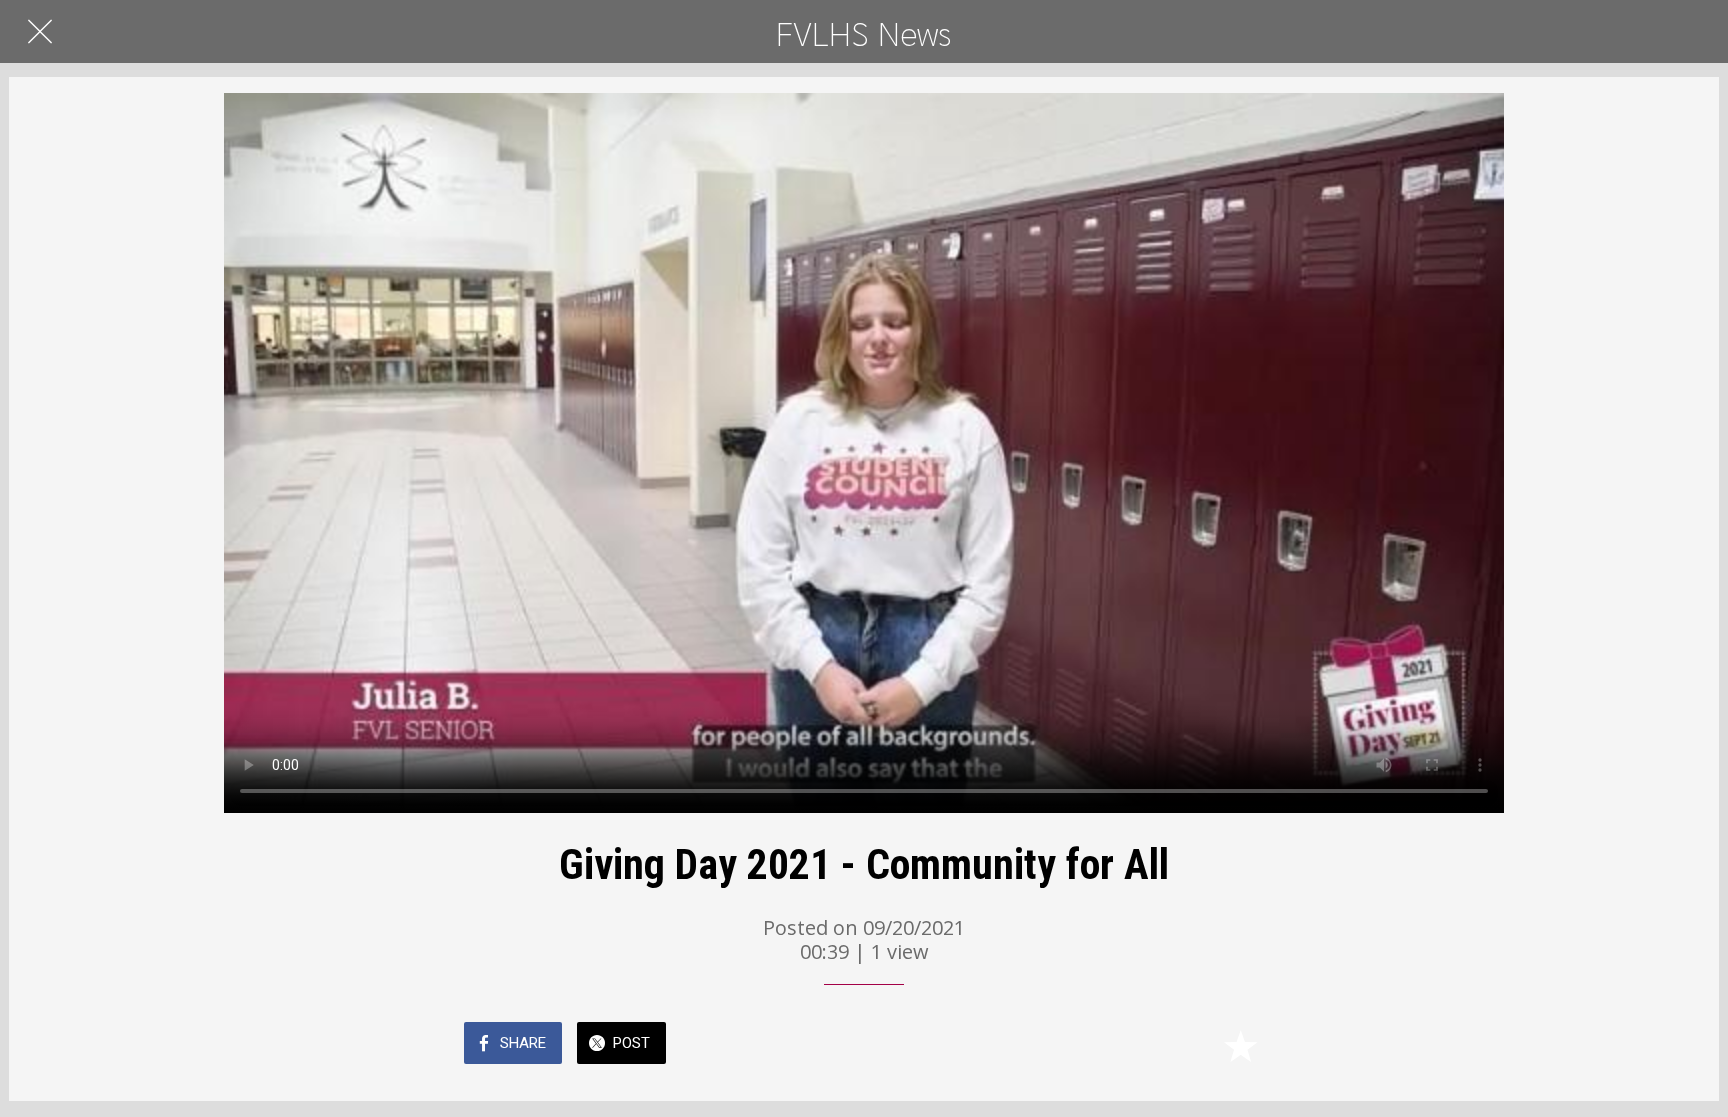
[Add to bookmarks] (1240, 1045)
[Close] (40, 32)
